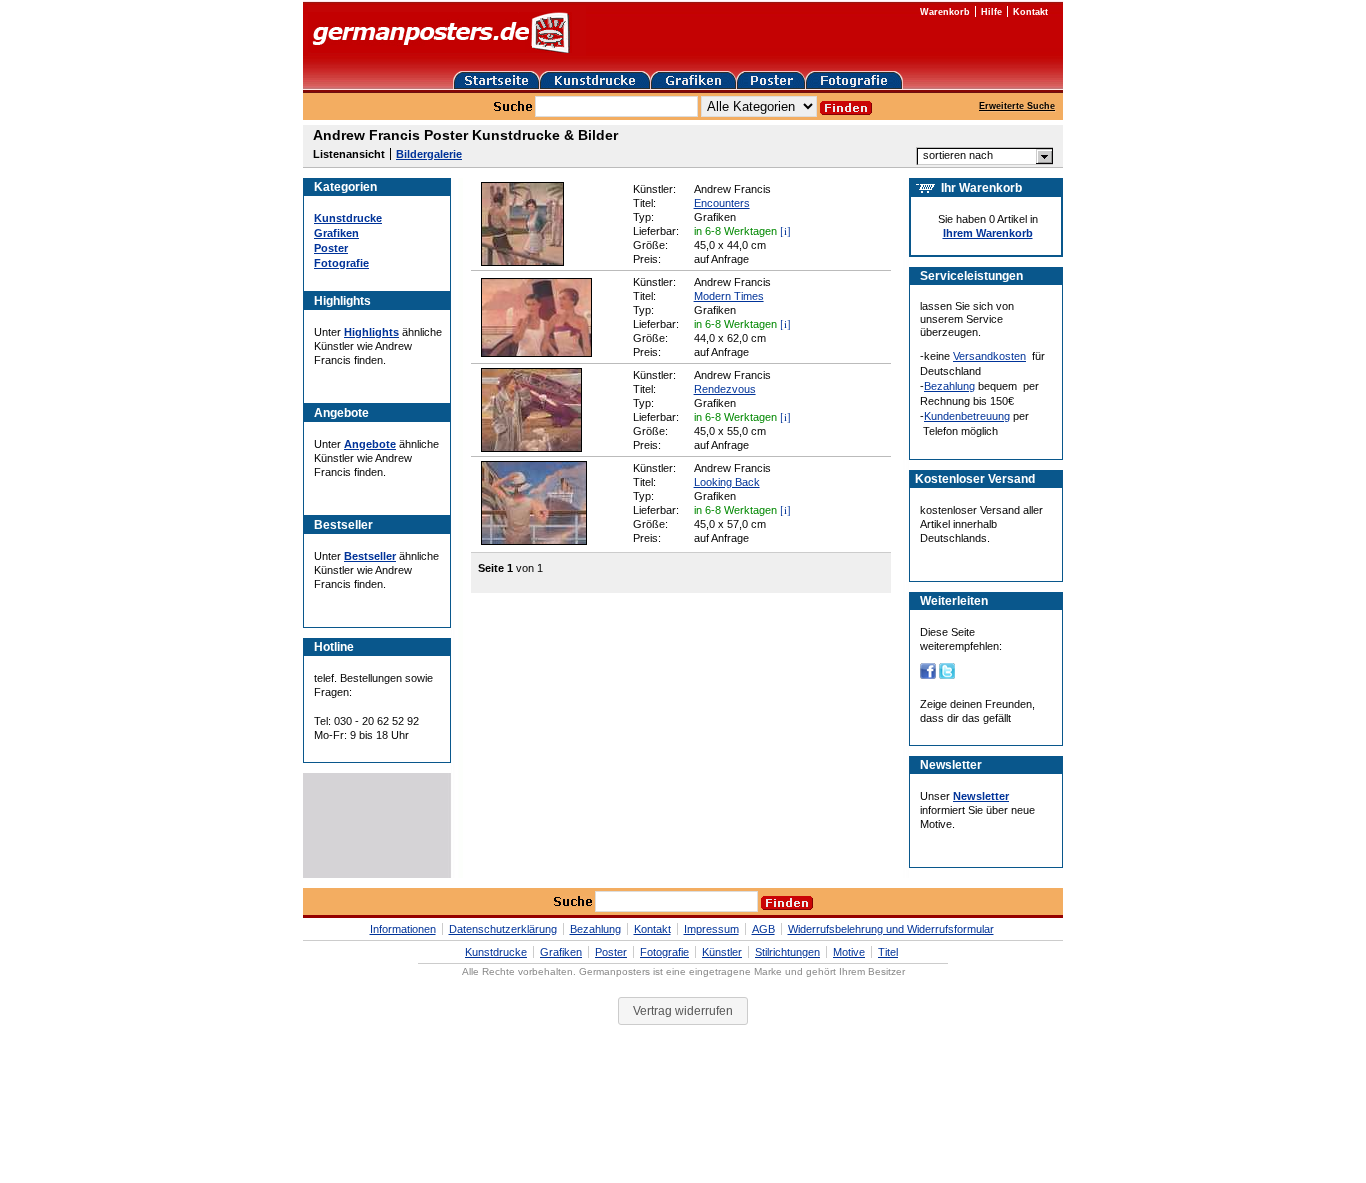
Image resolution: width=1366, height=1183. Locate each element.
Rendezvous (725, 389)
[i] (785, 230)
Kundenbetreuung (967, 416)
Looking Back (727, 482)
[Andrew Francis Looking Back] (534, 541)
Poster (331, 248)
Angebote (370, 444)
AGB (763, 929)
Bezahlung (949, 386)
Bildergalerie (429, 154)
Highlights (371, 332)
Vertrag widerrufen (683, 1011)
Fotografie (341, 263)
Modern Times (729, 296)
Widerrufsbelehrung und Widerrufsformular (891, 929)
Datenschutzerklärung (503, 929)
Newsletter (981, 796)
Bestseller (370, 556)
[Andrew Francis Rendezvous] (531, 448)
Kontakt (1030, 12)
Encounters (722, 203)
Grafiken (336, 233)
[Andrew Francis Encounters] (522, 262)
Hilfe (991, 12)
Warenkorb (945, 12)
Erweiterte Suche (1017, 106)
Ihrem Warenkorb (988, 233)
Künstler (722, 952)
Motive (849, 952)
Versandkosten (989, 356)
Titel (888, 952)
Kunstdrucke (348, 218)
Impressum (711, 929)
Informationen (403, 929)
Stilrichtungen (787, 952)
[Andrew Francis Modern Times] (536, 353)
